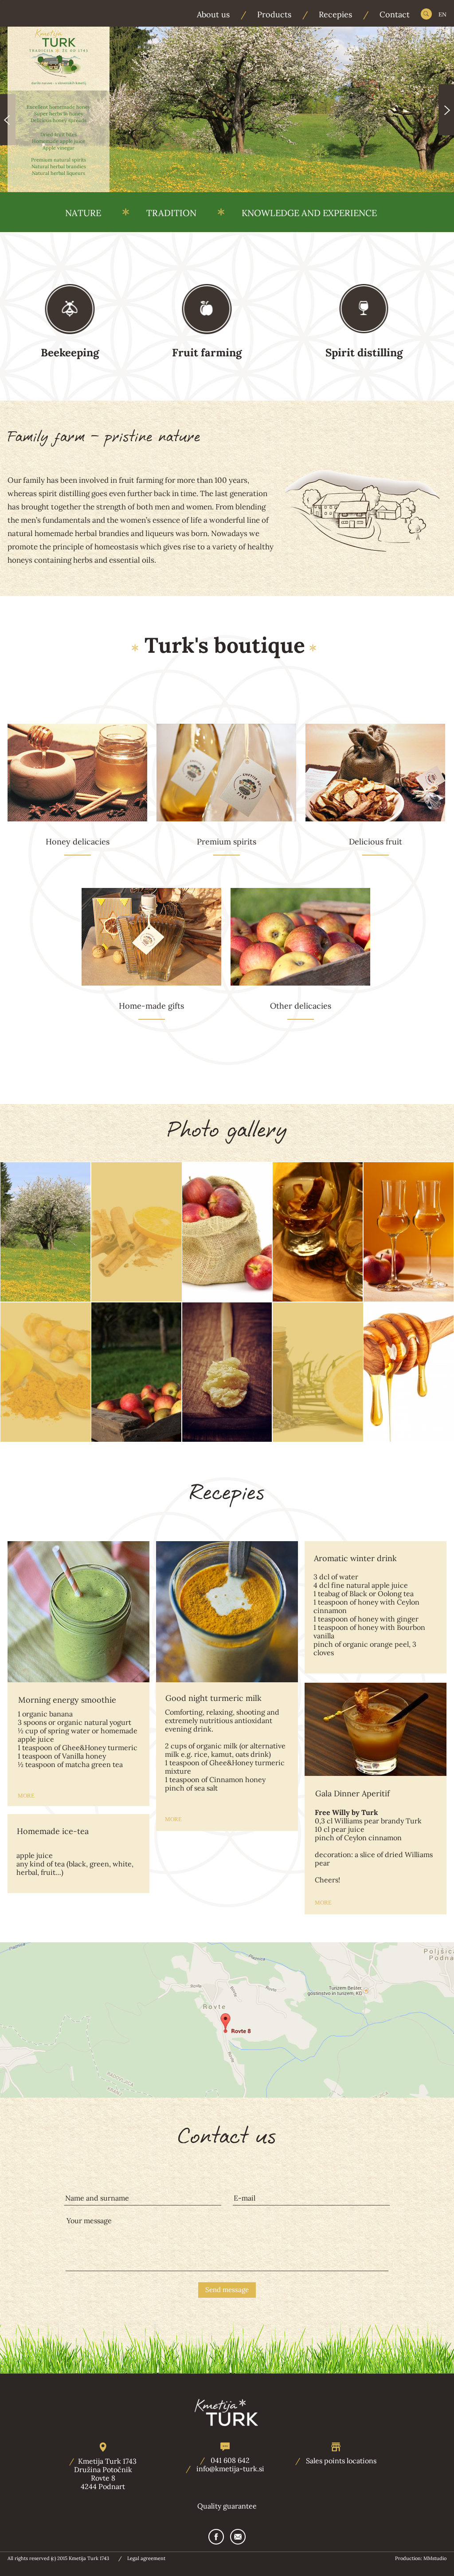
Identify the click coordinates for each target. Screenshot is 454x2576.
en (442, 14)
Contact (395, 15)
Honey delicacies (78, 842)
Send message (227, 2290)
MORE (26, 1796)
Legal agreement (146, 2558)
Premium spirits (227, 842)
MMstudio (435, 2558)
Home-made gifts (151, 1006)
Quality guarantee (227, 2506)
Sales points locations (341, 2461)
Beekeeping (70, 353)
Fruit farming (207, 353)
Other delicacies (301, 1006)
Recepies (335, 15)
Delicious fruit (376, 842)
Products (274, 15)
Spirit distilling (364, 353)
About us (213, 15)
